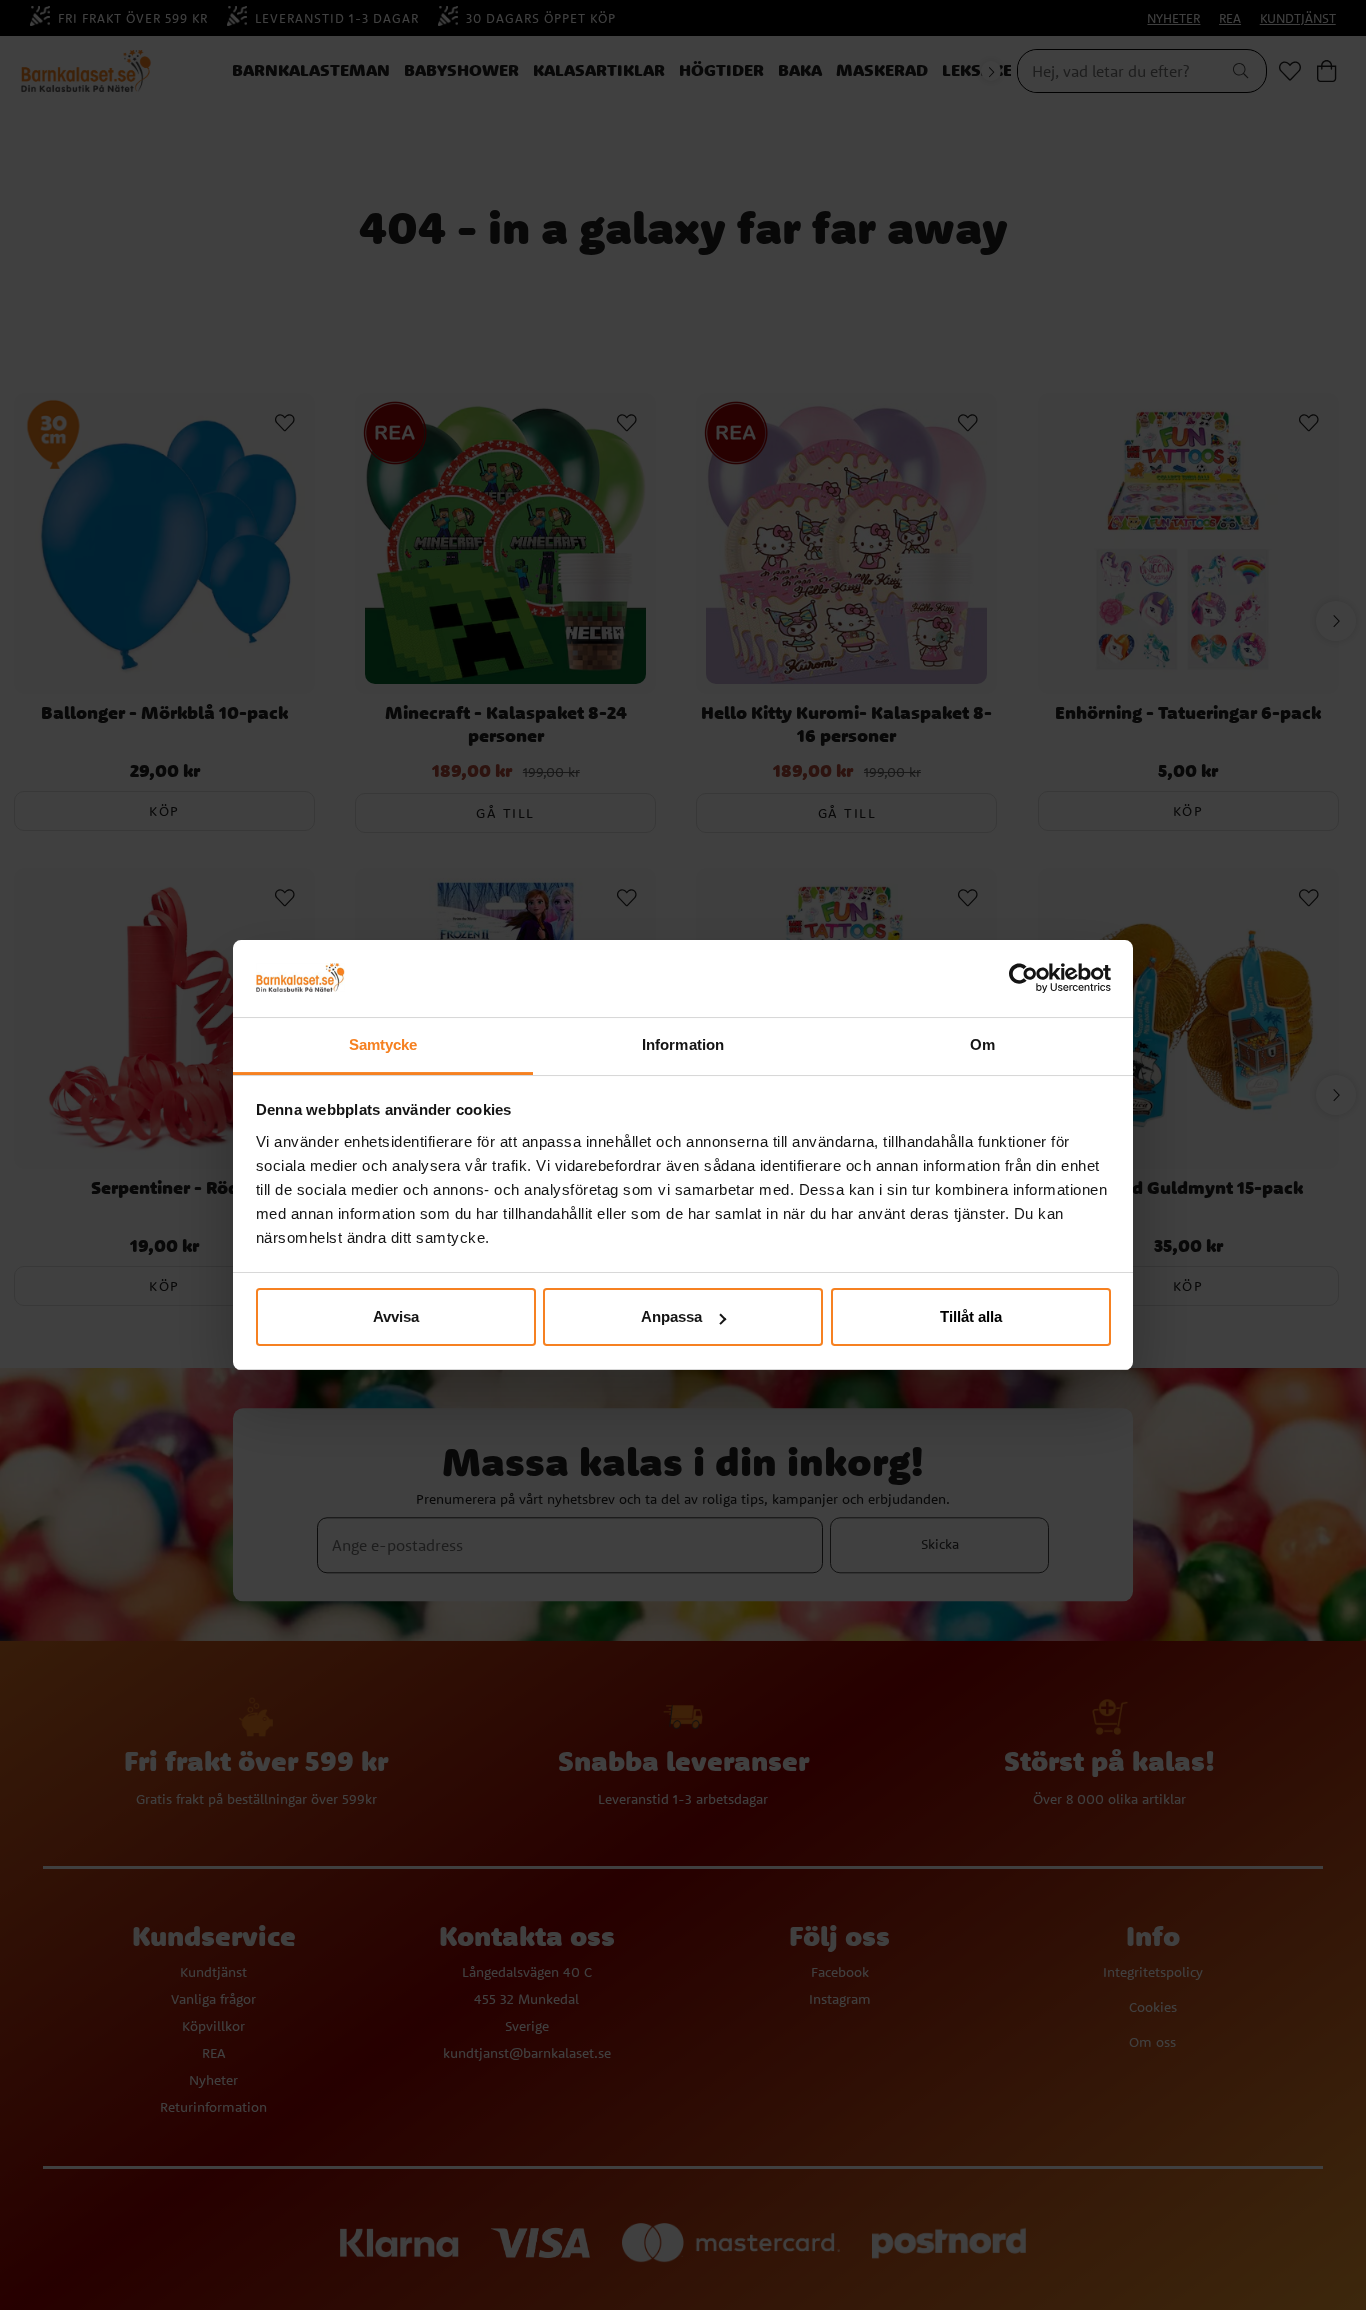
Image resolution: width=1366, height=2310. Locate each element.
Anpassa (671, 1316)
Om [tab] (982, 1044)
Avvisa (396, 1316)
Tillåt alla (971, 1316)
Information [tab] (683, 1044)
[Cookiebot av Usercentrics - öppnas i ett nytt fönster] (1023, 979)
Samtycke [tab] (383, 1044)
